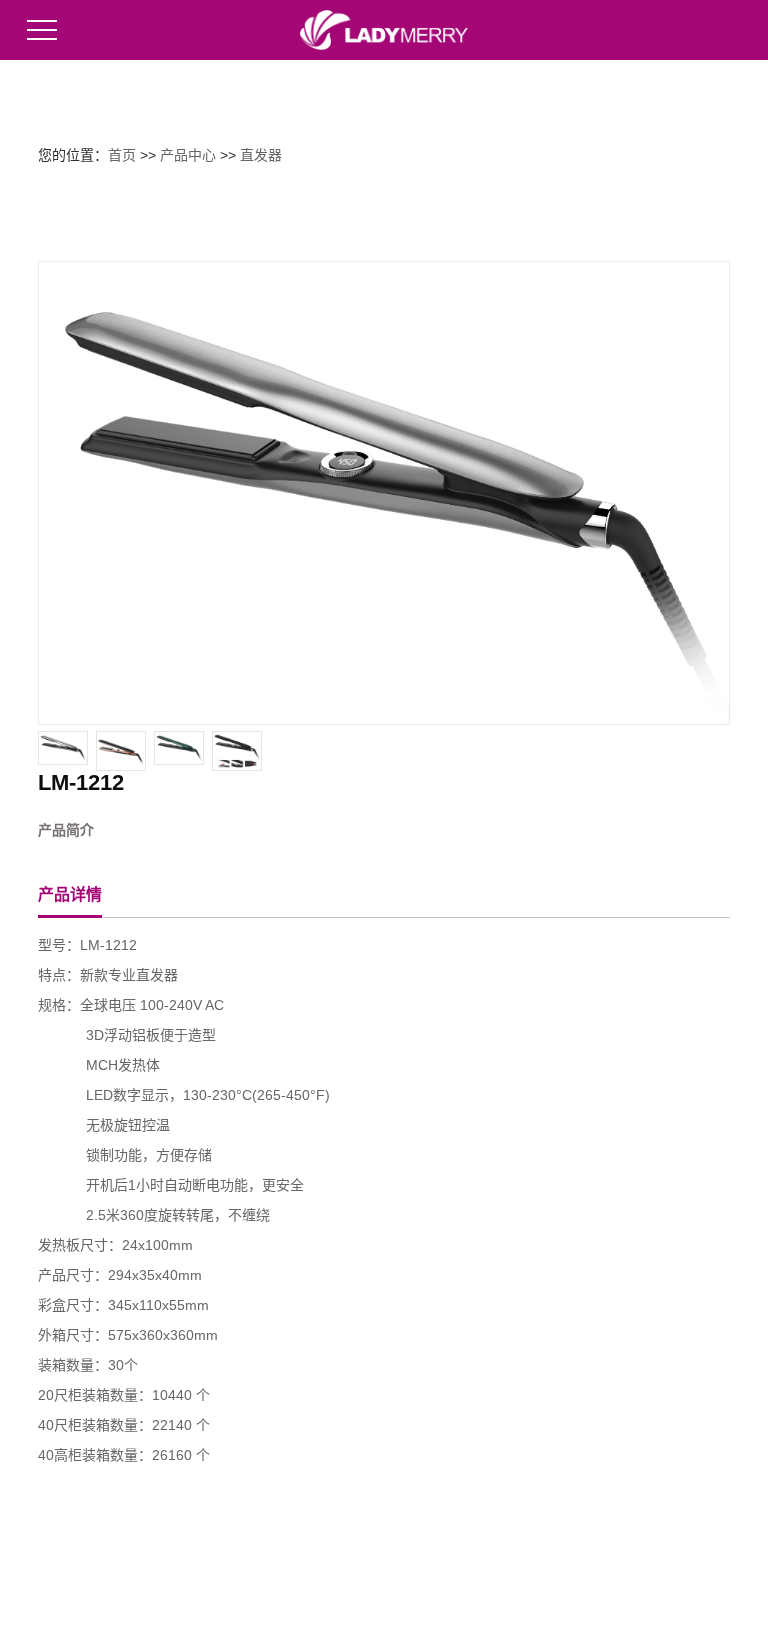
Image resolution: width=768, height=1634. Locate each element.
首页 (122, 155)
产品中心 (188, 155)
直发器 (261, 155)
